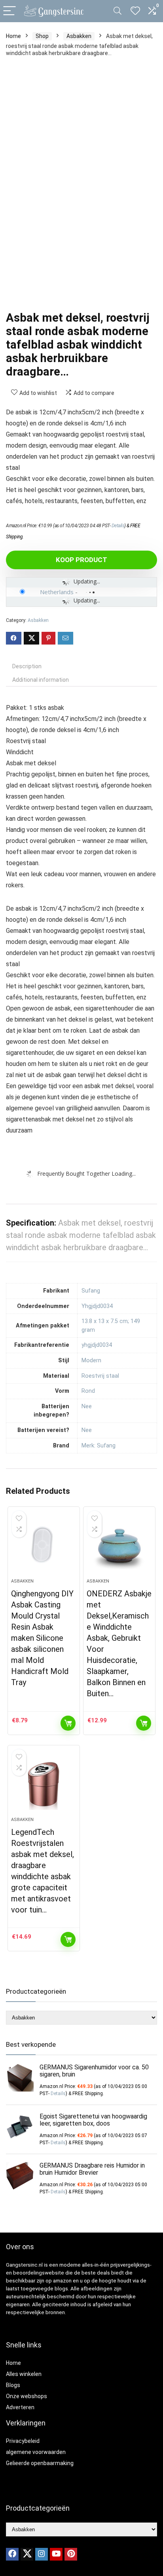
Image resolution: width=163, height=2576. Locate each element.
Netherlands (57, 592)
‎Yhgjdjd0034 (97, 1306)
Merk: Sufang (99, 1446)
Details (118, 526)
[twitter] (27, 2554)
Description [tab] (27, 666)
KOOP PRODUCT (81, 560)
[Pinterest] (71, 2554)
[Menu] (9, 11)
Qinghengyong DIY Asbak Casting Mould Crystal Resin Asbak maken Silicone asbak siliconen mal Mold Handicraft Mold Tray (42, 1638)
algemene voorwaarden (36, 2452)
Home (13, 36)
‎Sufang (91, 1291)
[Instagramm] (42, 2554)
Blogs (13, 2385)
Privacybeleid (23, 2441)
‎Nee (87, 1406)
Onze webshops (27, 2396)
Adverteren (20, 2407)
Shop (42, 36)
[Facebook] (12, 2554)
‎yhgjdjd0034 (97, 1345)
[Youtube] (56, 2554)
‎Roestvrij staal (100, 1376)
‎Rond (88, 1391)
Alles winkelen (24, 2374)
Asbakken (79, 36)
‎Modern (91, 1360)
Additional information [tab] (41, 680)
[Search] (118, 11)
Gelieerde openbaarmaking (40, 2463)
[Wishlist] (135, 11)
